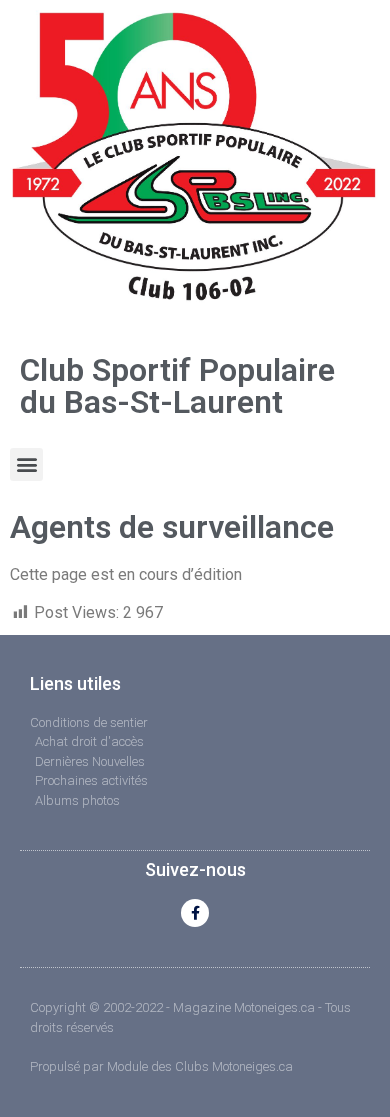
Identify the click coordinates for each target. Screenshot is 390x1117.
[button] (26, 464)
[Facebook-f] (195, 913)
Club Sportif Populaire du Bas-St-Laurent (177, 386)
